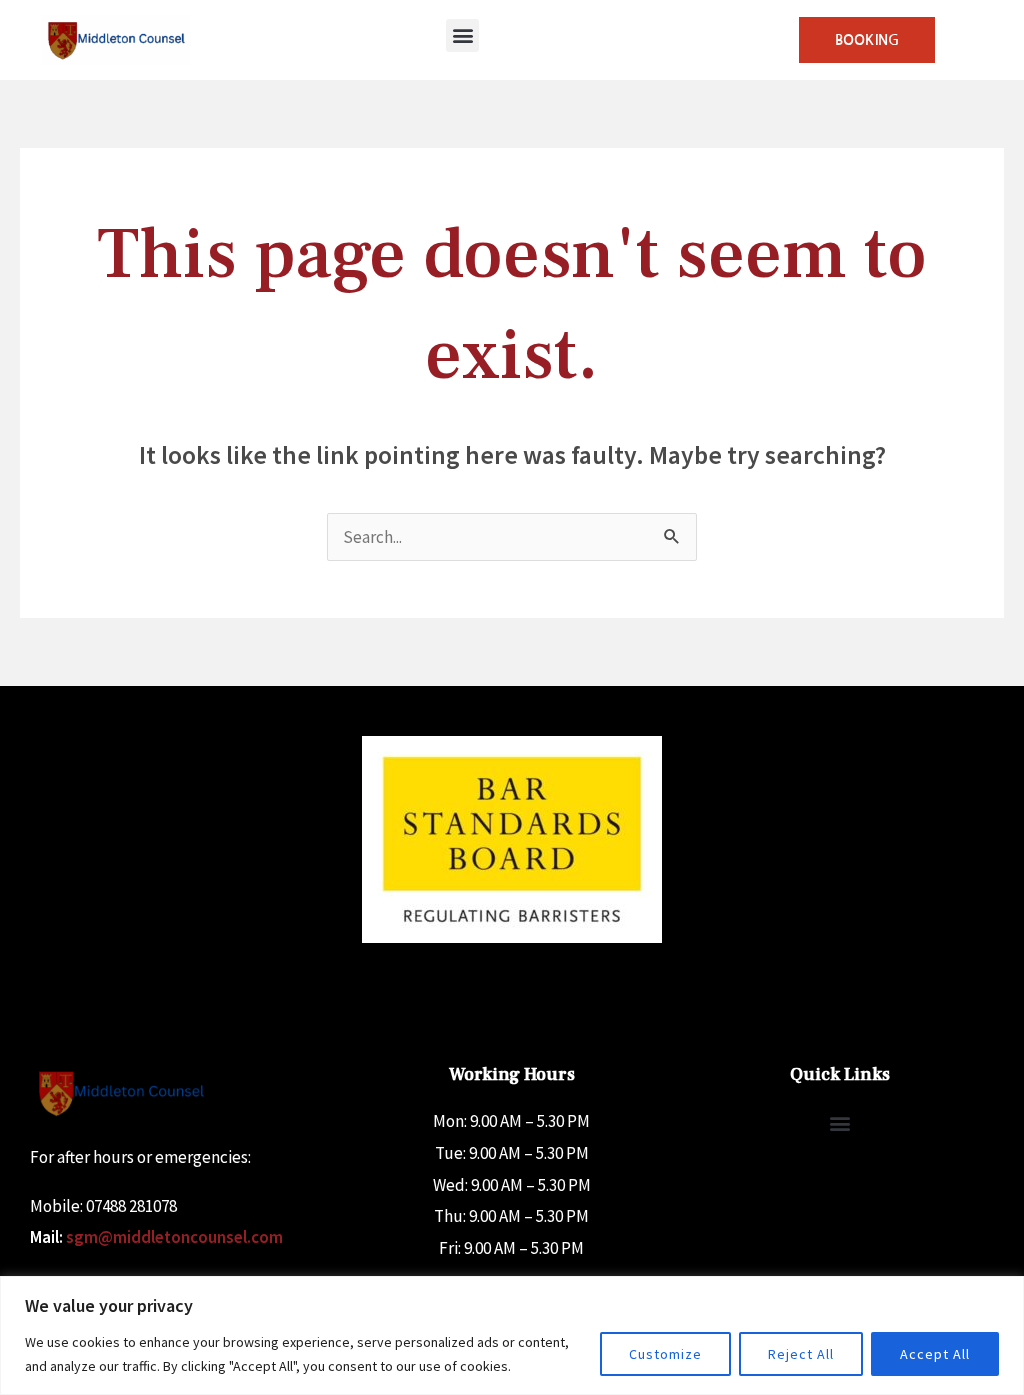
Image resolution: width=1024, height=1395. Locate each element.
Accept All (935, 1354)
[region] (512, 1335)
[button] (462, 35)
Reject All (801, 1354)
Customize (665, 1354)
